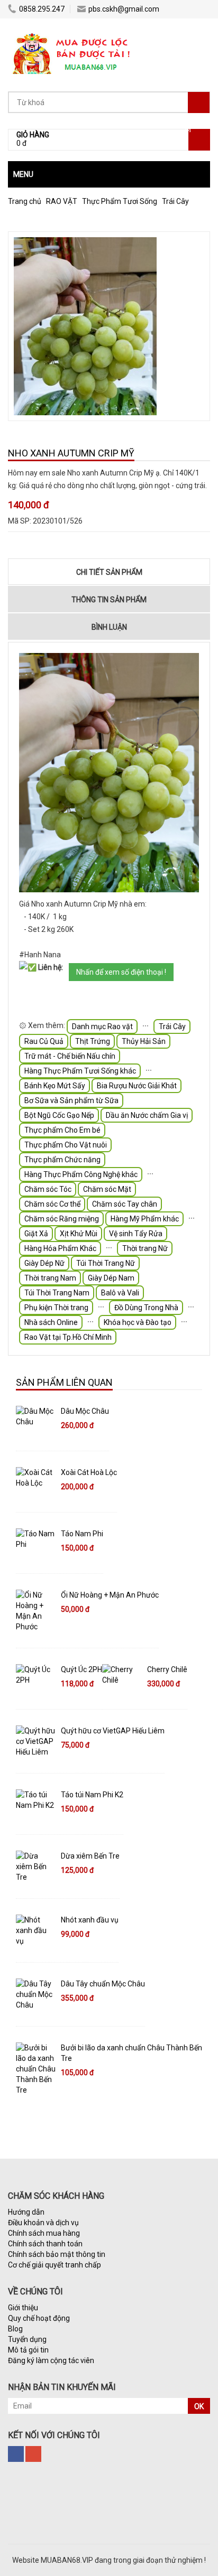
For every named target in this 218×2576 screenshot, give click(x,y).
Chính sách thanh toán (45, 2244)
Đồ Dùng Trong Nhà (146, 1308)
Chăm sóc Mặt (107, 1189)
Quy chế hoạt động (39, 2318)
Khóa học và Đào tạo (138, 1322)
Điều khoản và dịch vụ (43, 2223)
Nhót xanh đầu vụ (90, 1920)
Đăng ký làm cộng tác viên (51, 2360)
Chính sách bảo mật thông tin (57, 2254)
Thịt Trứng (93, 1041)
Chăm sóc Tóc (48, 1189)
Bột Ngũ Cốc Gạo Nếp (59, 1115)
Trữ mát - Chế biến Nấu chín (70, 1056)
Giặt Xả (36, 1234)
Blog (15, 2329)
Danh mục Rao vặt (102, 1026)
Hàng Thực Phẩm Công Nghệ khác (81, 1174)
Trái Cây (172, 1026)
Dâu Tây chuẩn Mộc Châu (103, 1984)
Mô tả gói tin (28, 2350)
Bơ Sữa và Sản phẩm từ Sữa (71, 1100)
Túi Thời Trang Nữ (106, 1263)
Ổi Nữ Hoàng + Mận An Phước (110, 1595)
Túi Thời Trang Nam (57, 1293)
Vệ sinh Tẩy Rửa (136, 1234)
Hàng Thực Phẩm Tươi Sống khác (80, 1071)
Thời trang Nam (50, 1278)
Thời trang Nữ (145, 1248)
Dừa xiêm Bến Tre (90, 1856)
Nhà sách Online (51, 1322)
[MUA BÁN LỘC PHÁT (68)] (72, 34)
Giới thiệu (23, 2308)
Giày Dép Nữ (44, 1263)
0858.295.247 (42, 9)
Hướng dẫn (26, 2212)
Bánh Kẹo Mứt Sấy (55, 1086)
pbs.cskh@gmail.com (124, 9)
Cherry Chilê (167, 1669)
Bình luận (109, 627)
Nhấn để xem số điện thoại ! (121, 972)
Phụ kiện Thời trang (56, 1308)
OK (199, 2406)
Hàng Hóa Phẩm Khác (60, 1248)
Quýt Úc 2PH (81, 1669)
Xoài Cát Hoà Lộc (89, 1472)
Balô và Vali (120, 1293)
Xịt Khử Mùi (79, 1234)
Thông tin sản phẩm (109, 600)
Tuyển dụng (27, 2339)
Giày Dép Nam (111, 1278)
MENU (23, 174)
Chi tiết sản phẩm (109, 572)
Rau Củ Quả (44, 1041)
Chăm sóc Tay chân (125, 1204)
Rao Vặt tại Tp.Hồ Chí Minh (68, 1337)
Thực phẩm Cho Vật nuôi (66, 1145)
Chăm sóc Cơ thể (52, 1204)
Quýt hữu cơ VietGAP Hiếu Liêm (113, 1731)
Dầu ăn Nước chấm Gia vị (147, 1115)
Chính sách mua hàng (44, 2233)
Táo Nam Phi (82, 1534)
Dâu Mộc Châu (85, 1411)
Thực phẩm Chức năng (62, 1160)
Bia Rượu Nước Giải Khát (137, 1086)
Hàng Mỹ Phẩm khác (145, 1219)
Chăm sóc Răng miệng (62, 1219)
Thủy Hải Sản (144, 1041)
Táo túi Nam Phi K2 (92, 1795)
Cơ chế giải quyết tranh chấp (54, 2265)
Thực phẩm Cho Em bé (62, 1130)
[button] (109, 174)
